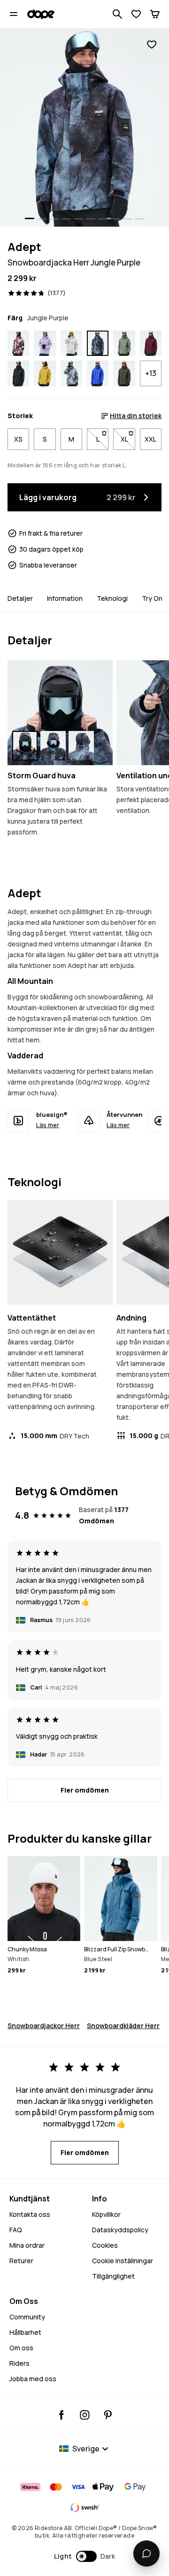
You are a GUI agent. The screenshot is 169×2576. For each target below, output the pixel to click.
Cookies (105, 2245)
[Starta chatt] (146, 2554)
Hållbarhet (25, 2332)
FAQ (16, 2230)
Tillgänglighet (113, 2276)
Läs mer (48, 1125)
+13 (151, 373)
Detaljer (20, 598)
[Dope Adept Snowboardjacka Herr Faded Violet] (45, 343)
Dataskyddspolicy (120, 2230)
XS (18, 439)
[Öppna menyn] (14, 14)
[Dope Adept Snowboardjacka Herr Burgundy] (151, 343)
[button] (85, 2556)
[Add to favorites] (152, 45)
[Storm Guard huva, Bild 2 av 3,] (53, 746)
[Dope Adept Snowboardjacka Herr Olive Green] (124, 373)
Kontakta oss (30, 2214)
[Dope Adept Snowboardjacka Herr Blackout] (18, 373)
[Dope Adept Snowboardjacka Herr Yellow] (45, 373)
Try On (152, 598)
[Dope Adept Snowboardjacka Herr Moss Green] (124, 343)
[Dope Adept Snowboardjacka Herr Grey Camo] (71, 343)
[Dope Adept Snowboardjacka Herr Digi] (71, 373)
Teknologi (112, 598)
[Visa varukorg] (155, 14)
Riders (19, 2363)
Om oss (21, 2348)
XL (128, 439)
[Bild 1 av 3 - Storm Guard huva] (60, 713)
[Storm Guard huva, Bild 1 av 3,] (25, 746)
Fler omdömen (85, 1790)
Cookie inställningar (123, 2261)
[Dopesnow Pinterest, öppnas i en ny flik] (108, 2415)
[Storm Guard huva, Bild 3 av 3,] (81, 746)
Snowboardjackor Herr (44, 2026)
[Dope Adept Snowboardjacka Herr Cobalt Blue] (98, 373)
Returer (21, 2261)
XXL (150, 439)
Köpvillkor (106, 2214)
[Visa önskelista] (136, 14)
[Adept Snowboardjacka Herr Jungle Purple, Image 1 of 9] (84, 127)
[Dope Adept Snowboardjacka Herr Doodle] (18, 343)
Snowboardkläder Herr (123, 2026)
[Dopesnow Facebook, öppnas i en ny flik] (62, 2415)
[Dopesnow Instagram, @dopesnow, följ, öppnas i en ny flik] (85, 2415)
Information (65, 598)
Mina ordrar (27, 2245)
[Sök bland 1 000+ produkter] (117, 14)
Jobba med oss (33, 2379)
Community (27, 2317)
